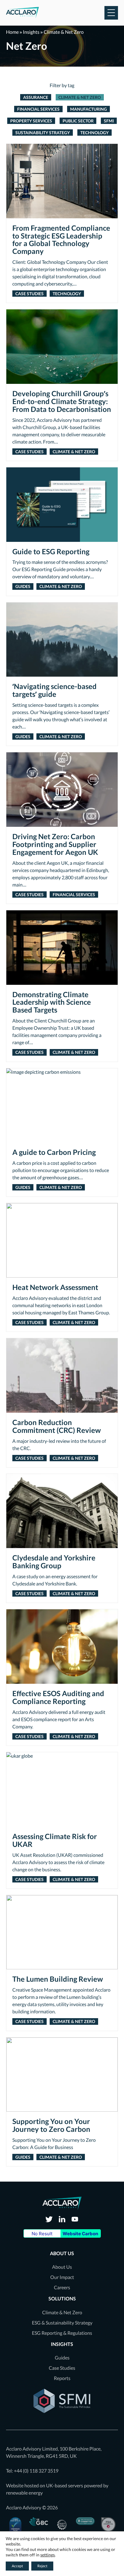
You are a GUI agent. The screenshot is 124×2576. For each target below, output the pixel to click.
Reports (62, 2378)
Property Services (31, 121)
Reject (42, 2566)
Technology (95, 133)
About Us (62, 2267)
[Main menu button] (111, 13)
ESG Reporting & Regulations (62, 2333)
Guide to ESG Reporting (51, 552)
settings (48, 2555)
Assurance (36, 97)
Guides (23, 586)
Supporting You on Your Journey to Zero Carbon (51, 2125)
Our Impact (62, 2277)
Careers (62, 2287)
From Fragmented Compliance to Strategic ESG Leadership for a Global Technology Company (61, 240)
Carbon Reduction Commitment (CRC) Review (57, 1426)
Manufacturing (88, 109)
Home (12, 32)
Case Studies (29, 294)
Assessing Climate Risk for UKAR (55, 1840)
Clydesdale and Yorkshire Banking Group (54, 1562)
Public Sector (78, 121)
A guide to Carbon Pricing (54, 1152)
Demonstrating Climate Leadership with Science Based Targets (52, 1002)
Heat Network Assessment (55, 1287)
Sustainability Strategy (43, 133)
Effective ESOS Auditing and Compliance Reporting (58, 1697)
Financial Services (38, 109)
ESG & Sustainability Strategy (62, 2323)
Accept (17, 2566)
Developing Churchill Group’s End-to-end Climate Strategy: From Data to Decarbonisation (62, 401)
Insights (31, 32)
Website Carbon (80, 2234)
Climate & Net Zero (80, 97)
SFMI (109, 121)
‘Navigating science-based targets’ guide (54, 690)
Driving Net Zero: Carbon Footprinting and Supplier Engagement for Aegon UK (55, 844)
